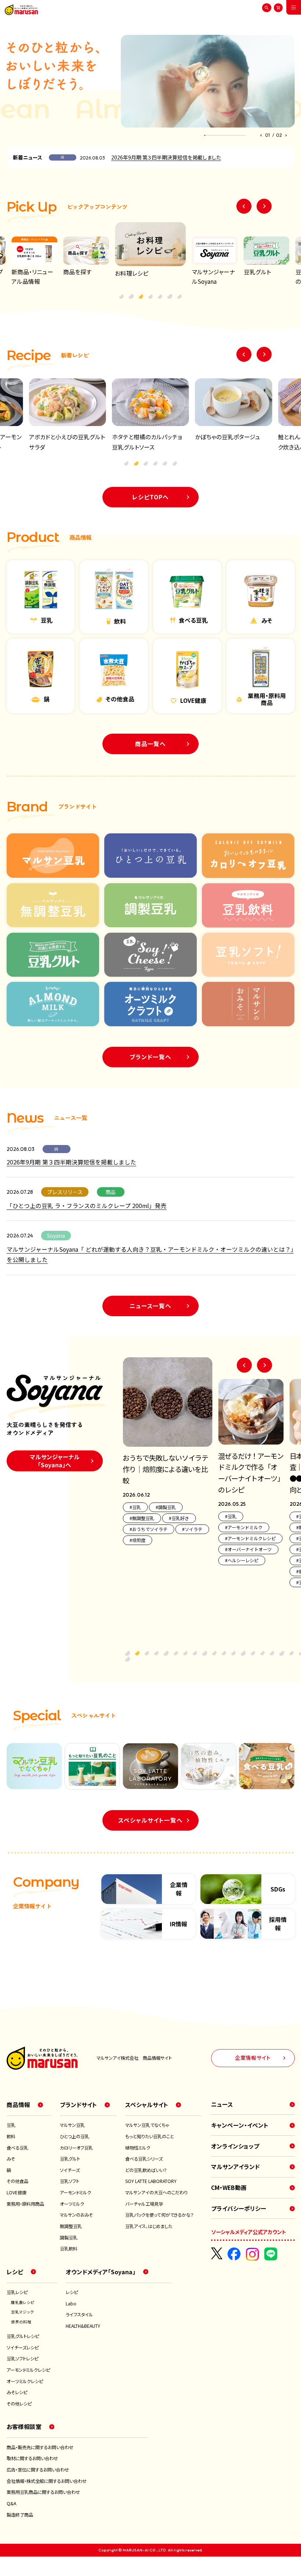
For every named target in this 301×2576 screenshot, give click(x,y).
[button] (261, 135)
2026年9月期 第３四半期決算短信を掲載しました (166, 157)
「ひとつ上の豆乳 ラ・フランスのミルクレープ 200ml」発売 (87, 1206)
